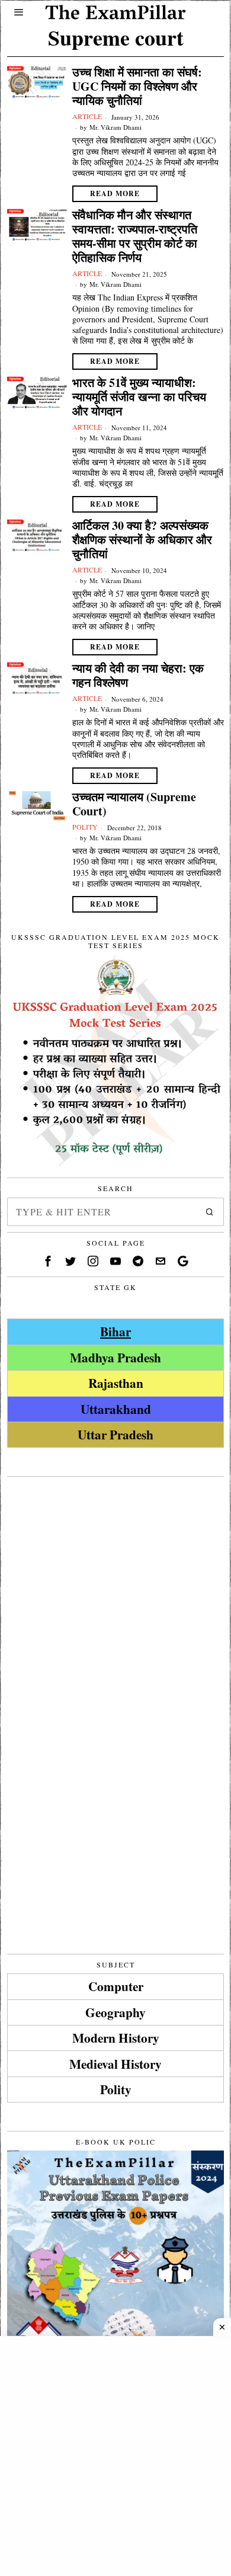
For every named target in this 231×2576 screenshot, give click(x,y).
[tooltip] (48, 1261)
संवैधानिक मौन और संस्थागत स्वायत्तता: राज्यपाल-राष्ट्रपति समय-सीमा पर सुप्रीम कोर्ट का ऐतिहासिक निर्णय (135, 236)
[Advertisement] (115, 1598)
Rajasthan (116, 1383)
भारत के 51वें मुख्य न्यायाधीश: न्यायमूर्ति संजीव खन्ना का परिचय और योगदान (139, 397)
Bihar (115, 1331)
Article (87, 116)
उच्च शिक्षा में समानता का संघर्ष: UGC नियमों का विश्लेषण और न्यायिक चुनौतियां (137, 87)
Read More (115, 193)
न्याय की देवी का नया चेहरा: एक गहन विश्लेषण (138, 676)
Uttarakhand (116, 1409)
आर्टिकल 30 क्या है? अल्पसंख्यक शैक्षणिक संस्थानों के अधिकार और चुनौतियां (142, 540)
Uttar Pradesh (115, 1434)
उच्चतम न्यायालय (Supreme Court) (134, 804)
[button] (210, 1212)
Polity (85, 827)
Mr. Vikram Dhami (115, 127)
